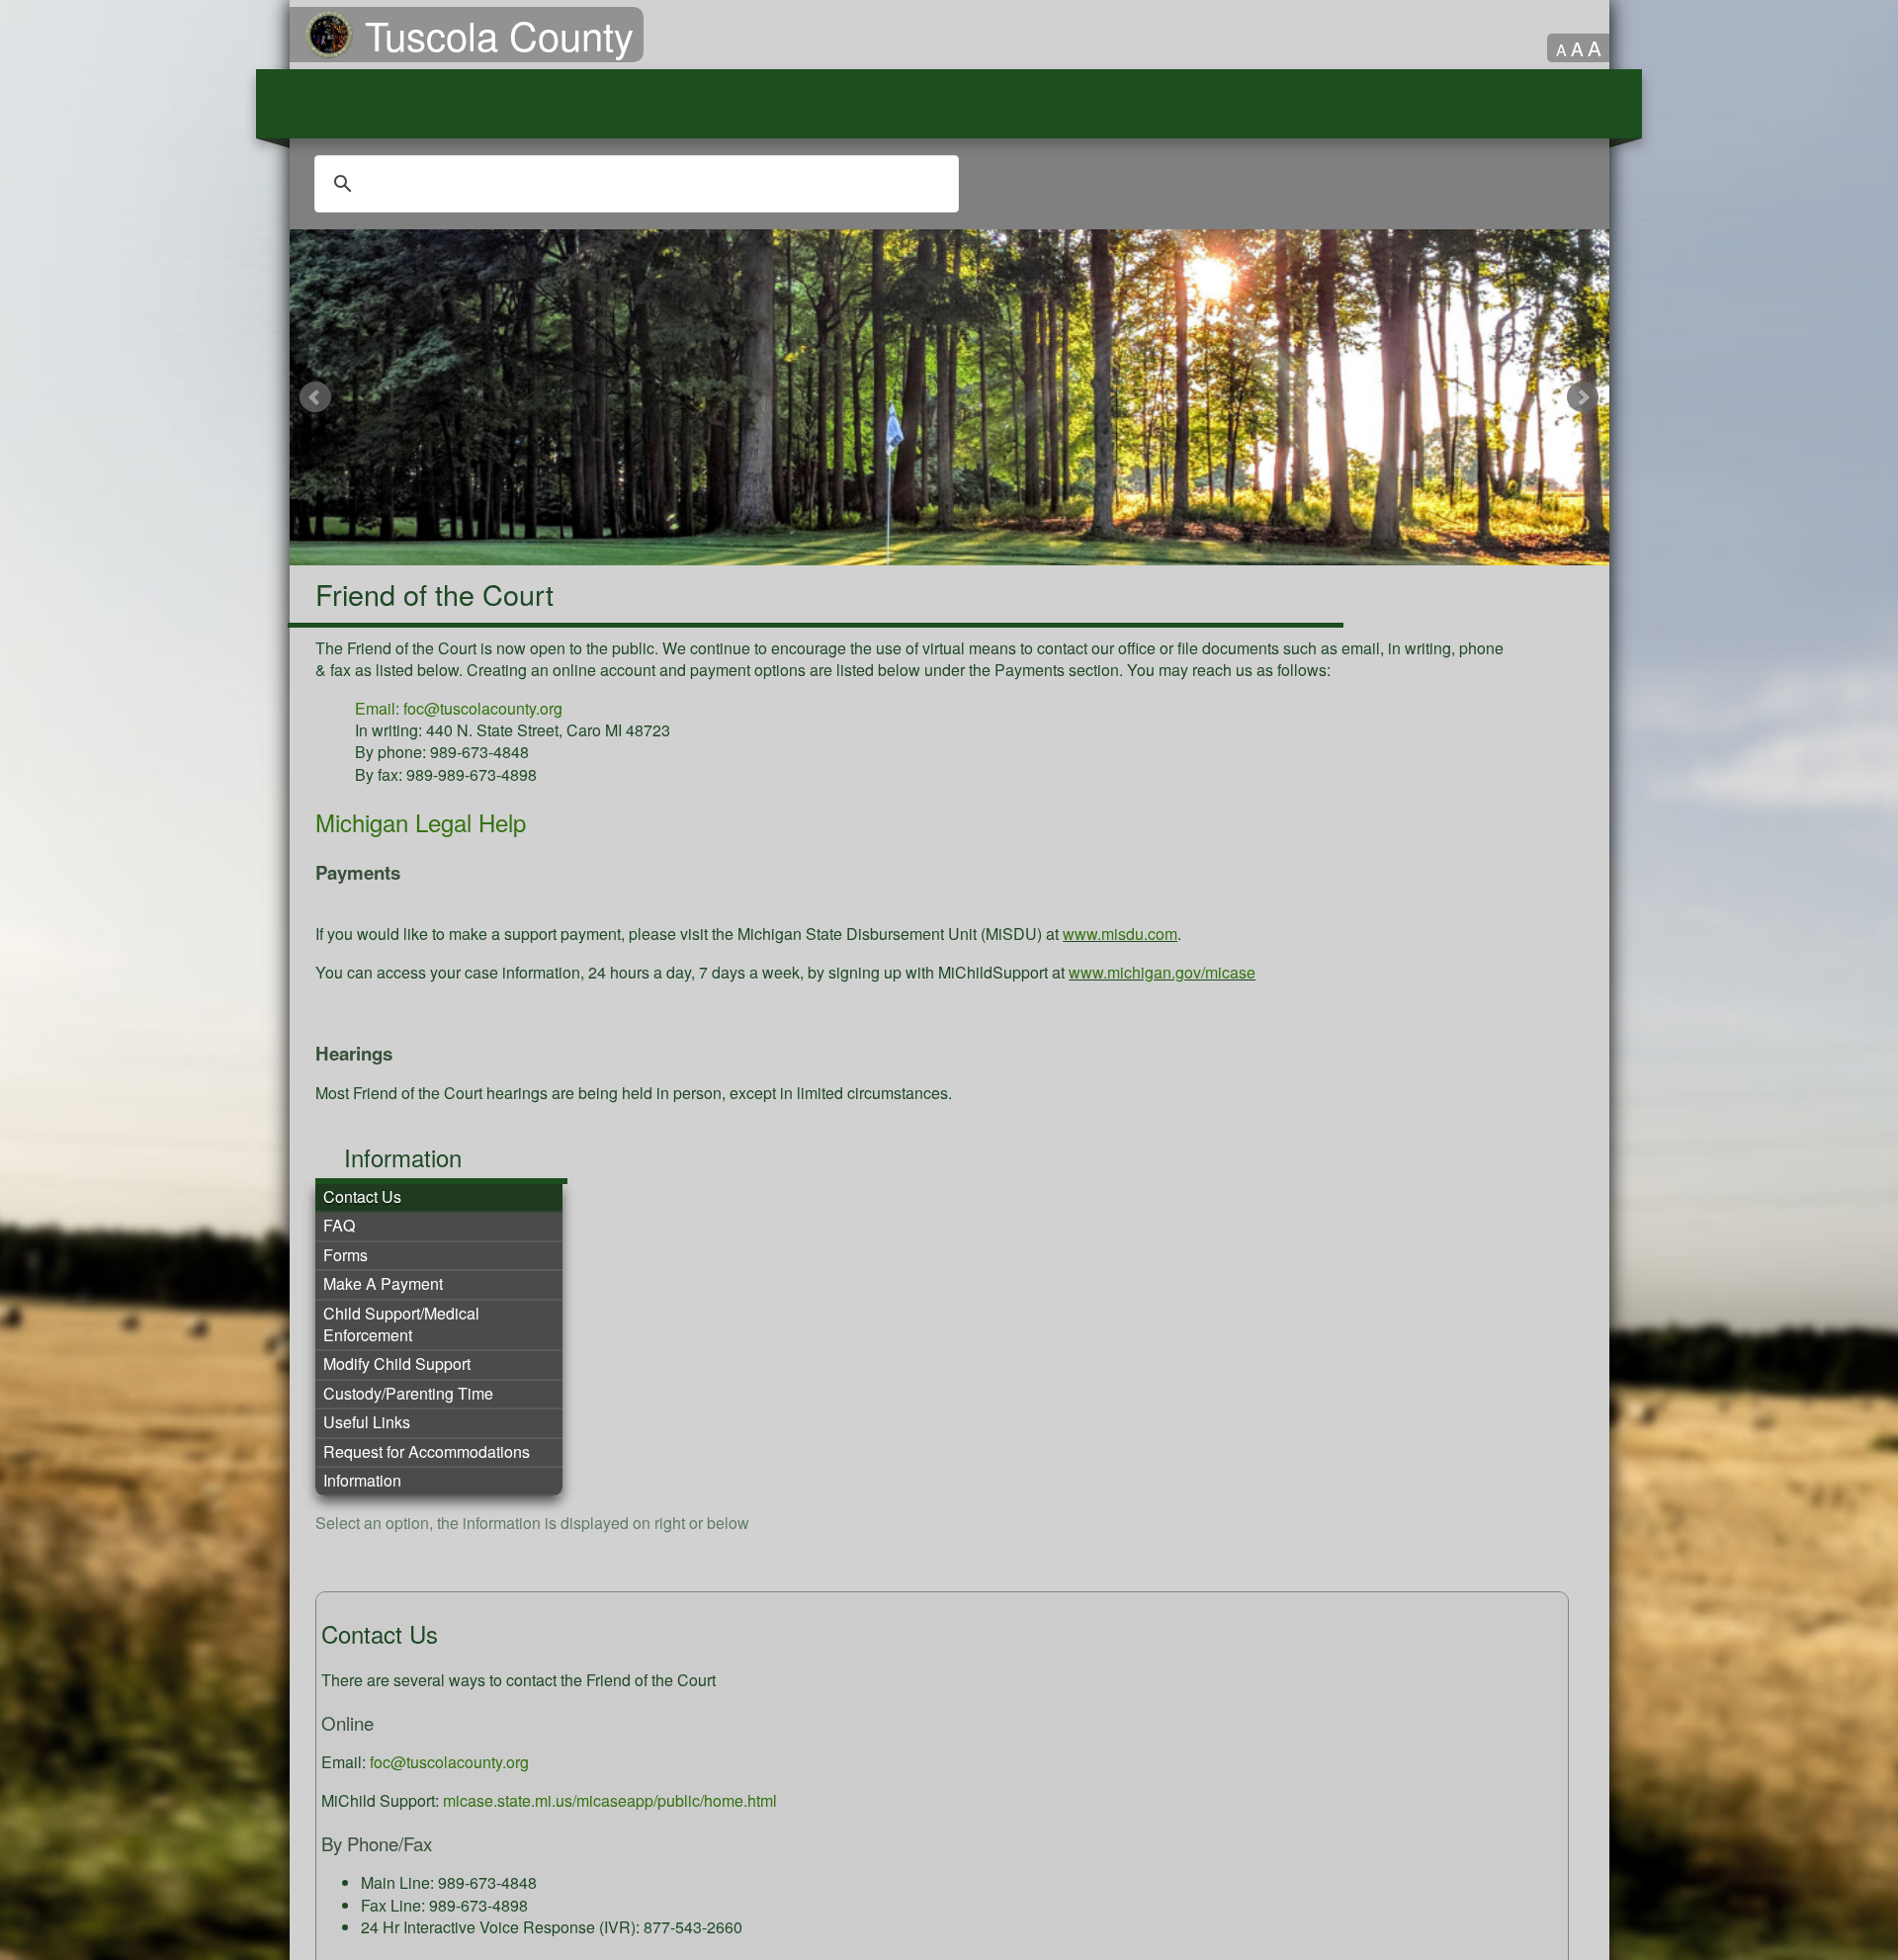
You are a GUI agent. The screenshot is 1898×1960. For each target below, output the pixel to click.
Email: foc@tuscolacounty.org (459, 708)
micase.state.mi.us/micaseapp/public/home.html (610, 1800)
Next (1583, 397)
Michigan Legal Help (421, 822)
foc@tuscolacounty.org (449, 1762)
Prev (316, 397)
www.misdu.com (1120, 934)
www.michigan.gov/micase (1162, 972)
